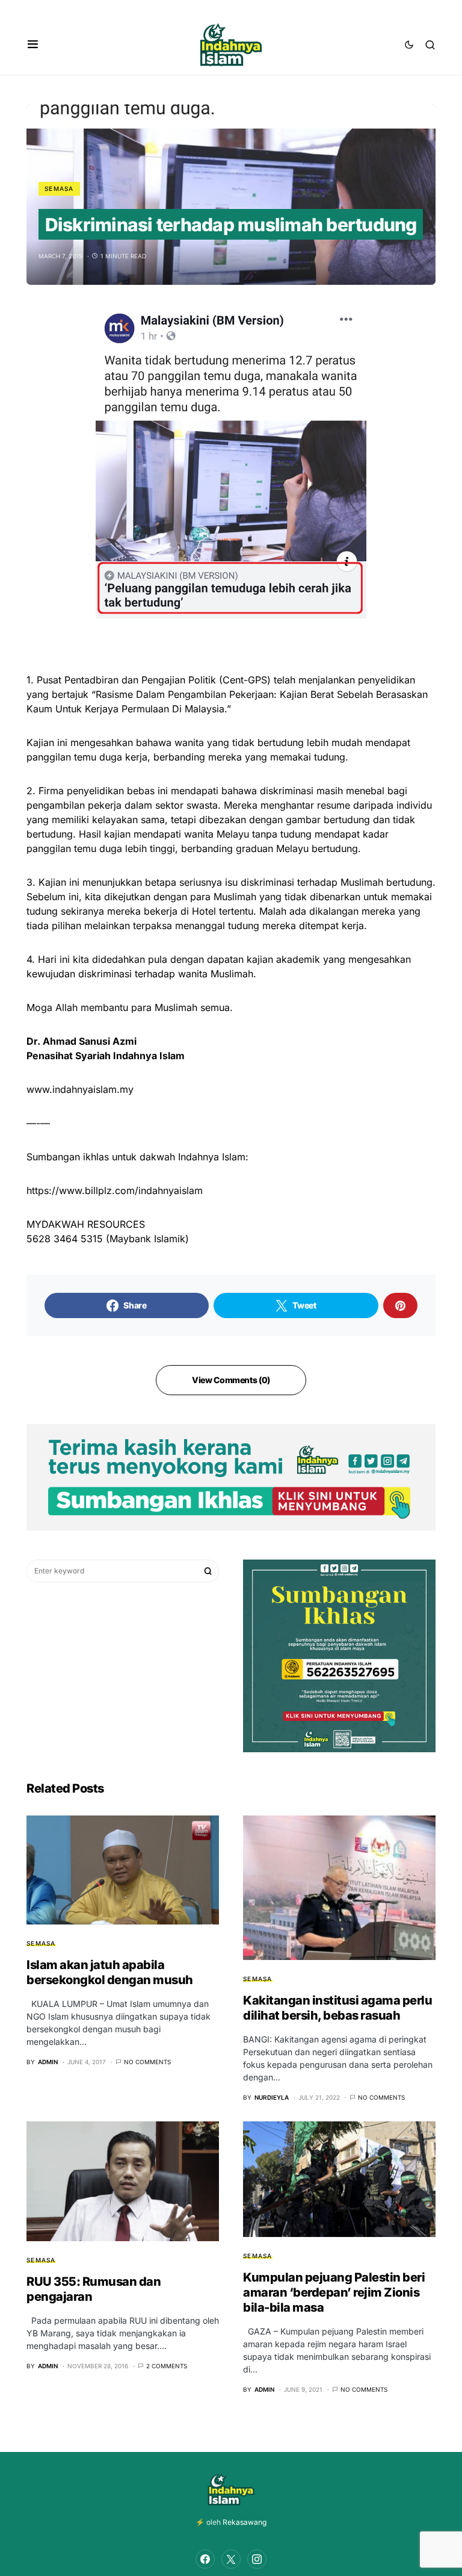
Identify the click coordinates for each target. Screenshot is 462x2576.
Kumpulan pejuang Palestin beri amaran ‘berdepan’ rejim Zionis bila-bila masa (334, 2292)
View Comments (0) (231, 1380)
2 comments (167, 2366)
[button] (33, 45)
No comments (147, 2062)
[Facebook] (205, 2559)
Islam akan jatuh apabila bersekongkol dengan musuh (110, 1972)
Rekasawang (245, 2522)
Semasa (59, 188)
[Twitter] (231, 2559)
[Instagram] (257, 2559)
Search (208, 1571)
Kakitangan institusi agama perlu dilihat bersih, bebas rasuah (337, 2008)
